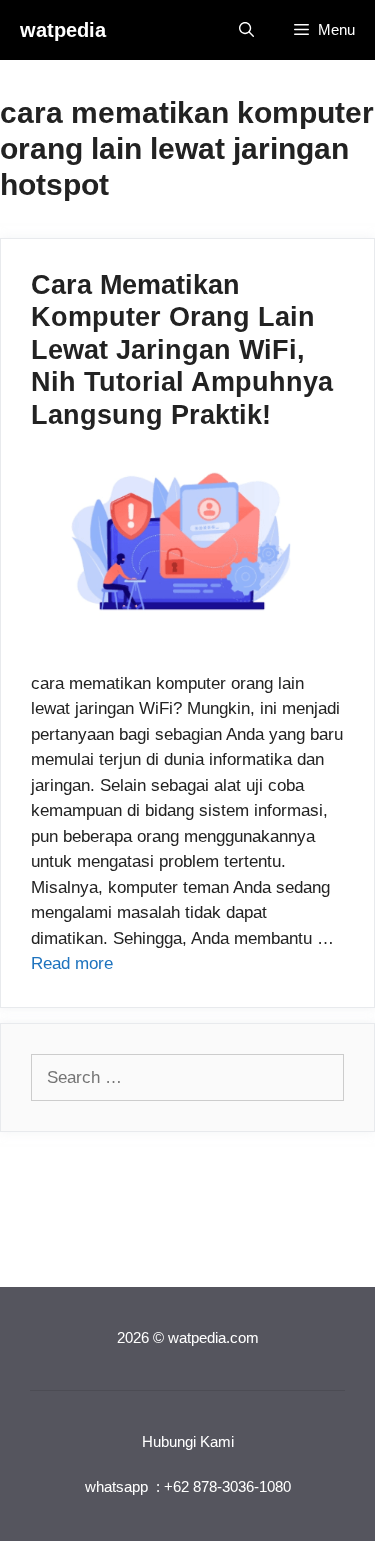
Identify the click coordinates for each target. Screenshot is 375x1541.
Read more (72, 963)
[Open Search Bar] (246, 30)
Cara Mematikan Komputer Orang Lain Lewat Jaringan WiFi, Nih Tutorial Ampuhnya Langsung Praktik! (182, 350)
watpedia (63, 30)
